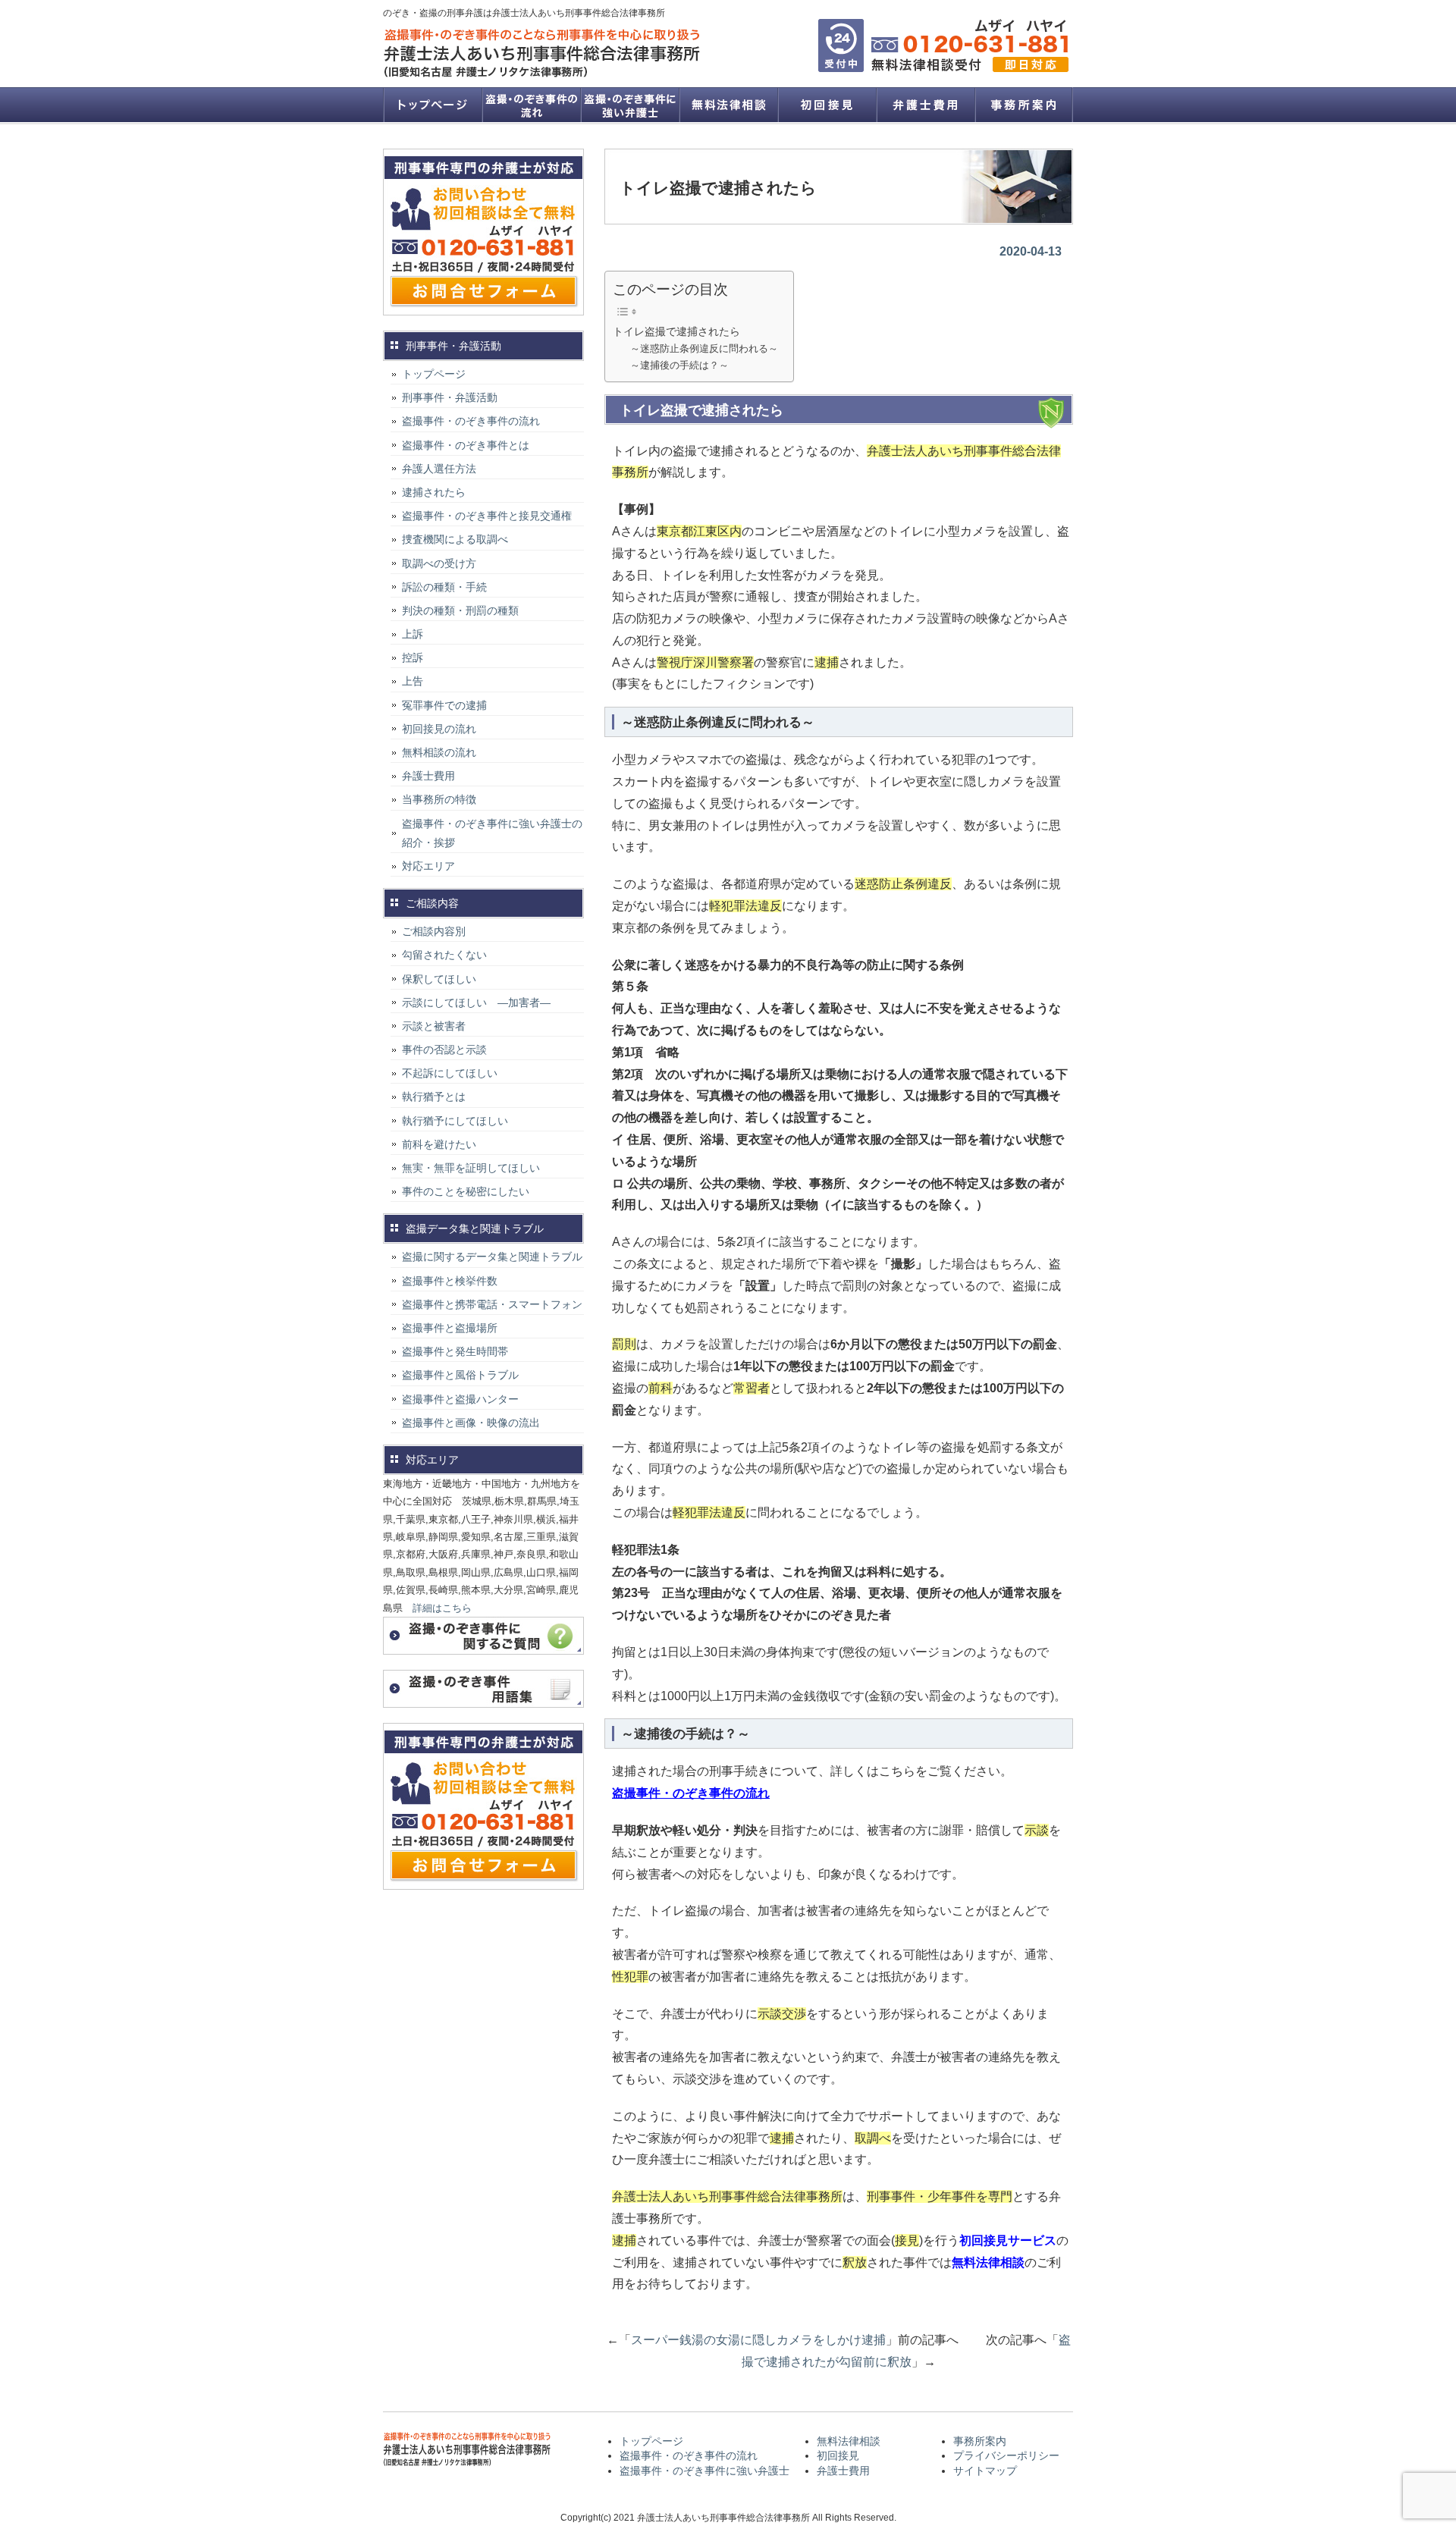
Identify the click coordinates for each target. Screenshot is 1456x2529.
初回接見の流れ (439, 729)
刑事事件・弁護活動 (450, 397)
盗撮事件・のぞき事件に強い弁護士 (629, 105)
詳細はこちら (442, 1608)
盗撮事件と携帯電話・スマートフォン (492, 1304)
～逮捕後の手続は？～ (679, 365)
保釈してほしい (439, 979)
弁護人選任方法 (439, 469)
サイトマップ (985, 2471)
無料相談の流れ (439, 752)
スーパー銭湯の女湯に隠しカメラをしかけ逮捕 (758, 2340)
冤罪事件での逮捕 (444, 705)
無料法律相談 (728, 105)
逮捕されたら (434, 492)
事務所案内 (1024, 105)
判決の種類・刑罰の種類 (460, 610)
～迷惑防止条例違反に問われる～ (704, 348)
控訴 (413, 657)
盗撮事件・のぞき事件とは (471, 445)
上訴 (413, 634)
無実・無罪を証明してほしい (471, 1168)
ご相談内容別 (434, 931)
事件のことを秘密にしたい (466, 1191)
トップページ (432, 105)
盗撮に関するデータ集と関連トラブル (492, 1257)
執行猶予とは (434, 1097)
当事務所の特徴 (439, 799)
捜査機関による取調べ (455, 539)
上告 (413, 681)
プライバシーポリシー (1006, 2455)
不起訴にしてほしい (450, 1073)
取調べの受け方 (439, 563)
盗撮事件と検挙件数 (450, 1281)
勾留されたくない (444, 955)
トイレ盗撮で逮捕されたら (676, 331)
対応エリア (428, 866)
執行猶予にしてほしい (455, 1121)
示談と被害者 (434, 1026)
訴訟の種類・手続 (444, 587)
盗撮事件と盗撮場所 (450, 1328)
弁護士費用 (925, 105)
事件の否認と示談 (444, 1050)
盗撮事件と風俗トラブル (460, 1375)
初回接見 (827, 105)
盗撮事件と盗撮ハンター (460, 1399)
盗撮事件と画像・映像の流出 (471, 1423)
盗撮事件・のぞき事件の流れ (531, 105)
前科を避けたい (439, 1144)
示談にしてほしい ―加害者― (476, 1003)
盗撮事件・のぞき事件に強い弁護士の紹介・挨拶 (492, 833)
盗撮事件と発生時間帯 (455, 1351)
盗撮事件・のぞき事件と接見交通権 (487, 516)
